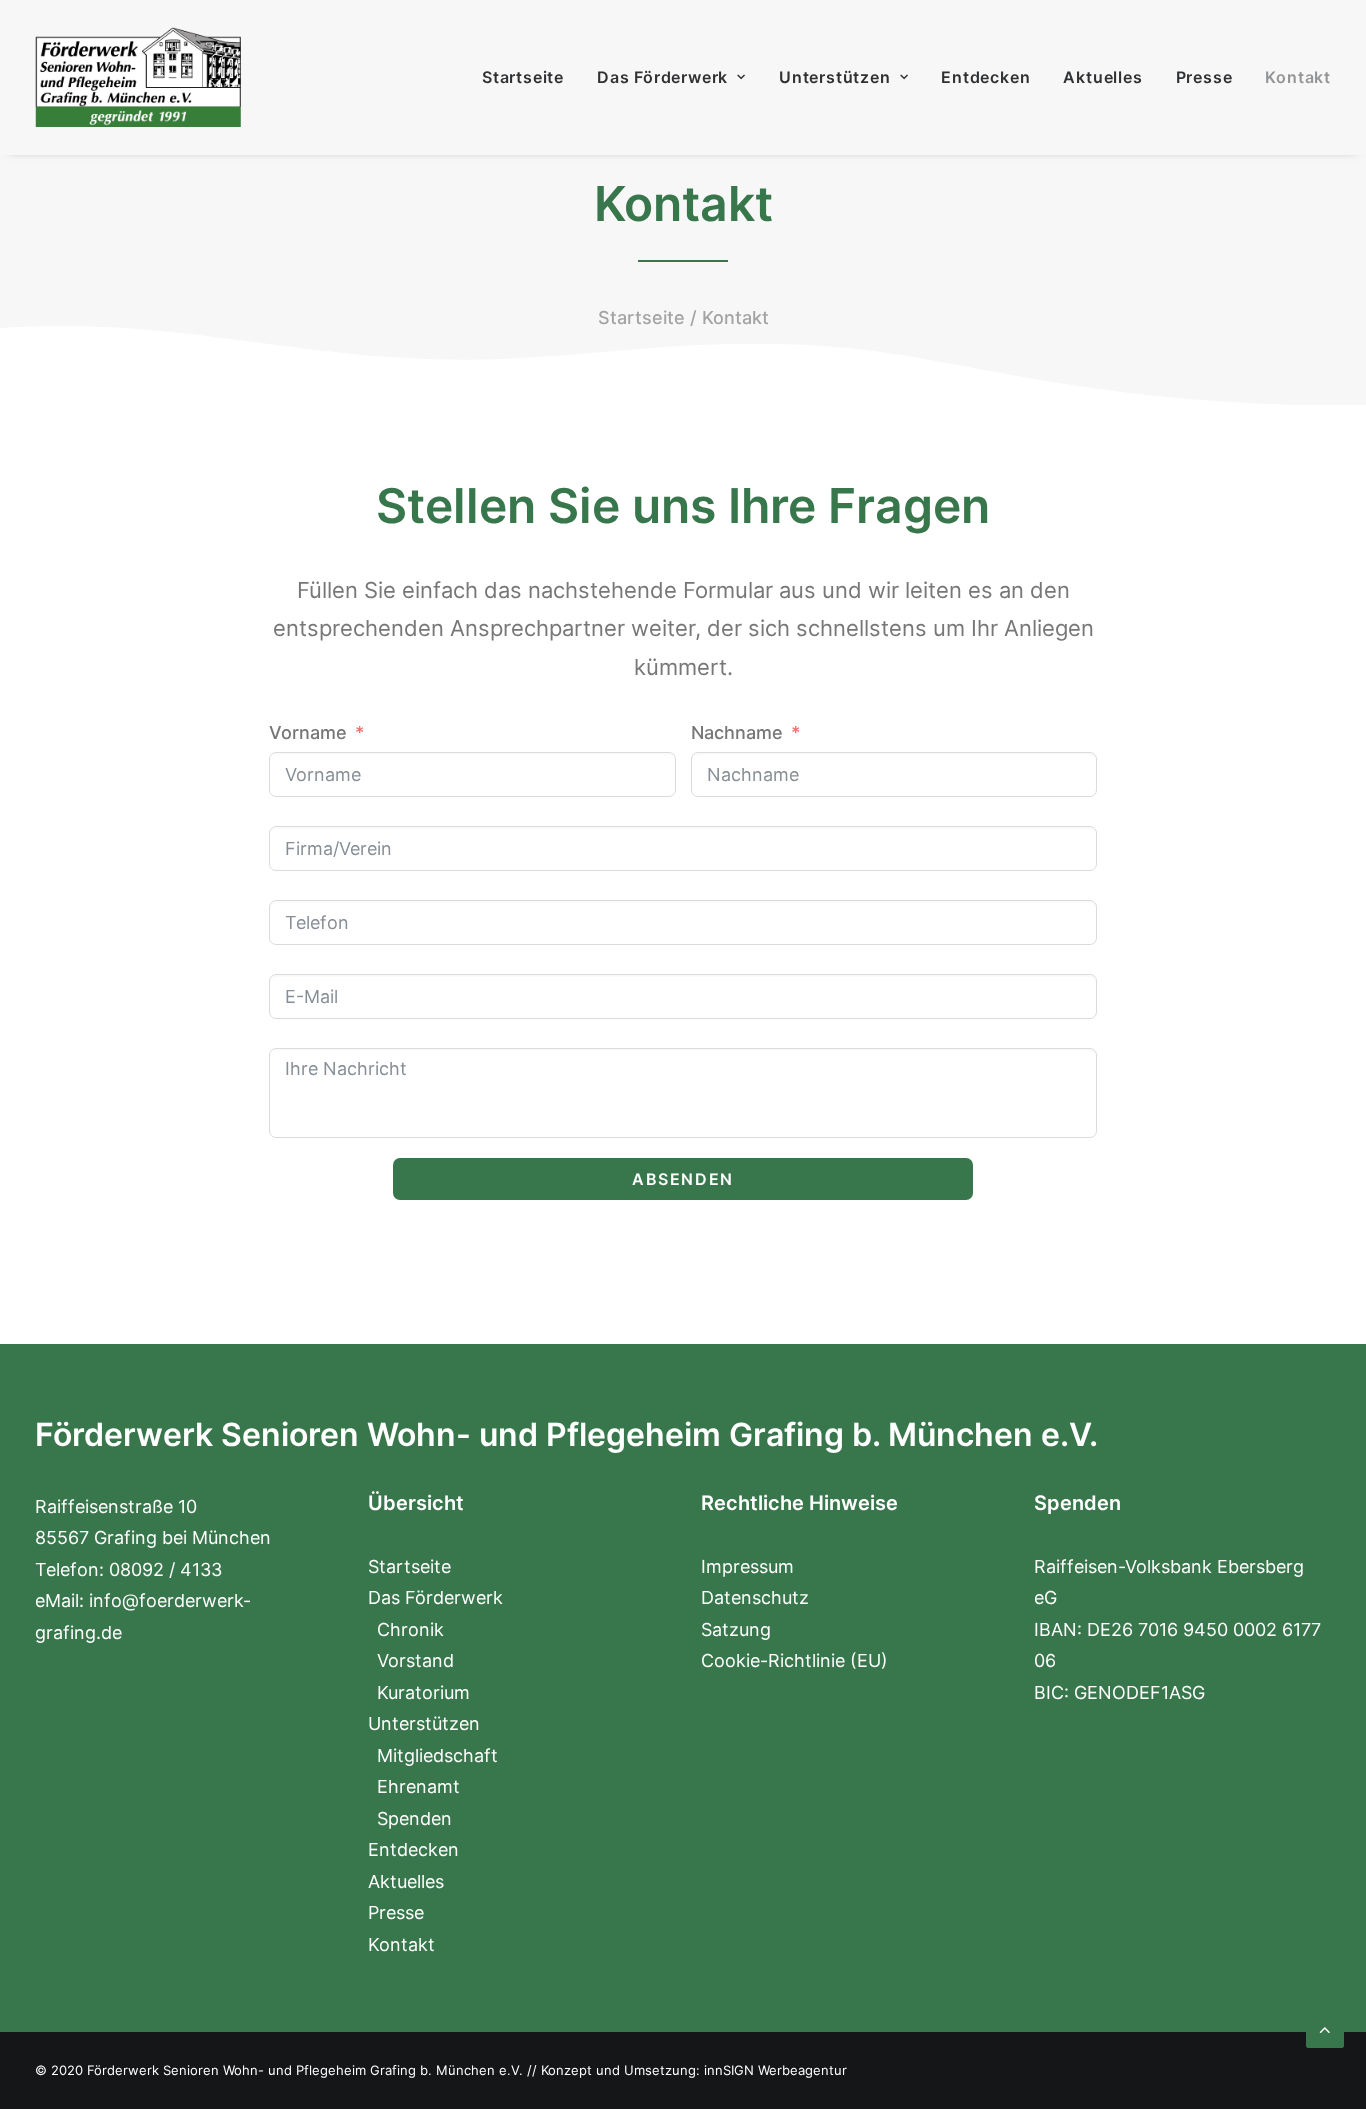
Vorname (308, 732)
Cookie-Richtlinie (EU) (794, 1660)
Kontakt (1298, 77)
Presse (1204, 77)
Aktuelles (1102, 77)
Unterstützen (835, 77)
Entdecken (985, 77)
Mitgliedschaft (437, 1755)
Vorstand (415, 1660)
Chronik (410, 1629)
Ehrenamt (418, 1786)
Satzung (736, 1629)
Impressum (747, 1566)
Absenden (683, 1179)
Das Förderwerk (662, 77)
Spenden (414, 1818)
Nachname (737, 732)
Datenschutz (755, 1597)
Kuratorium (423, 1692)
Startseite (523, 77)
